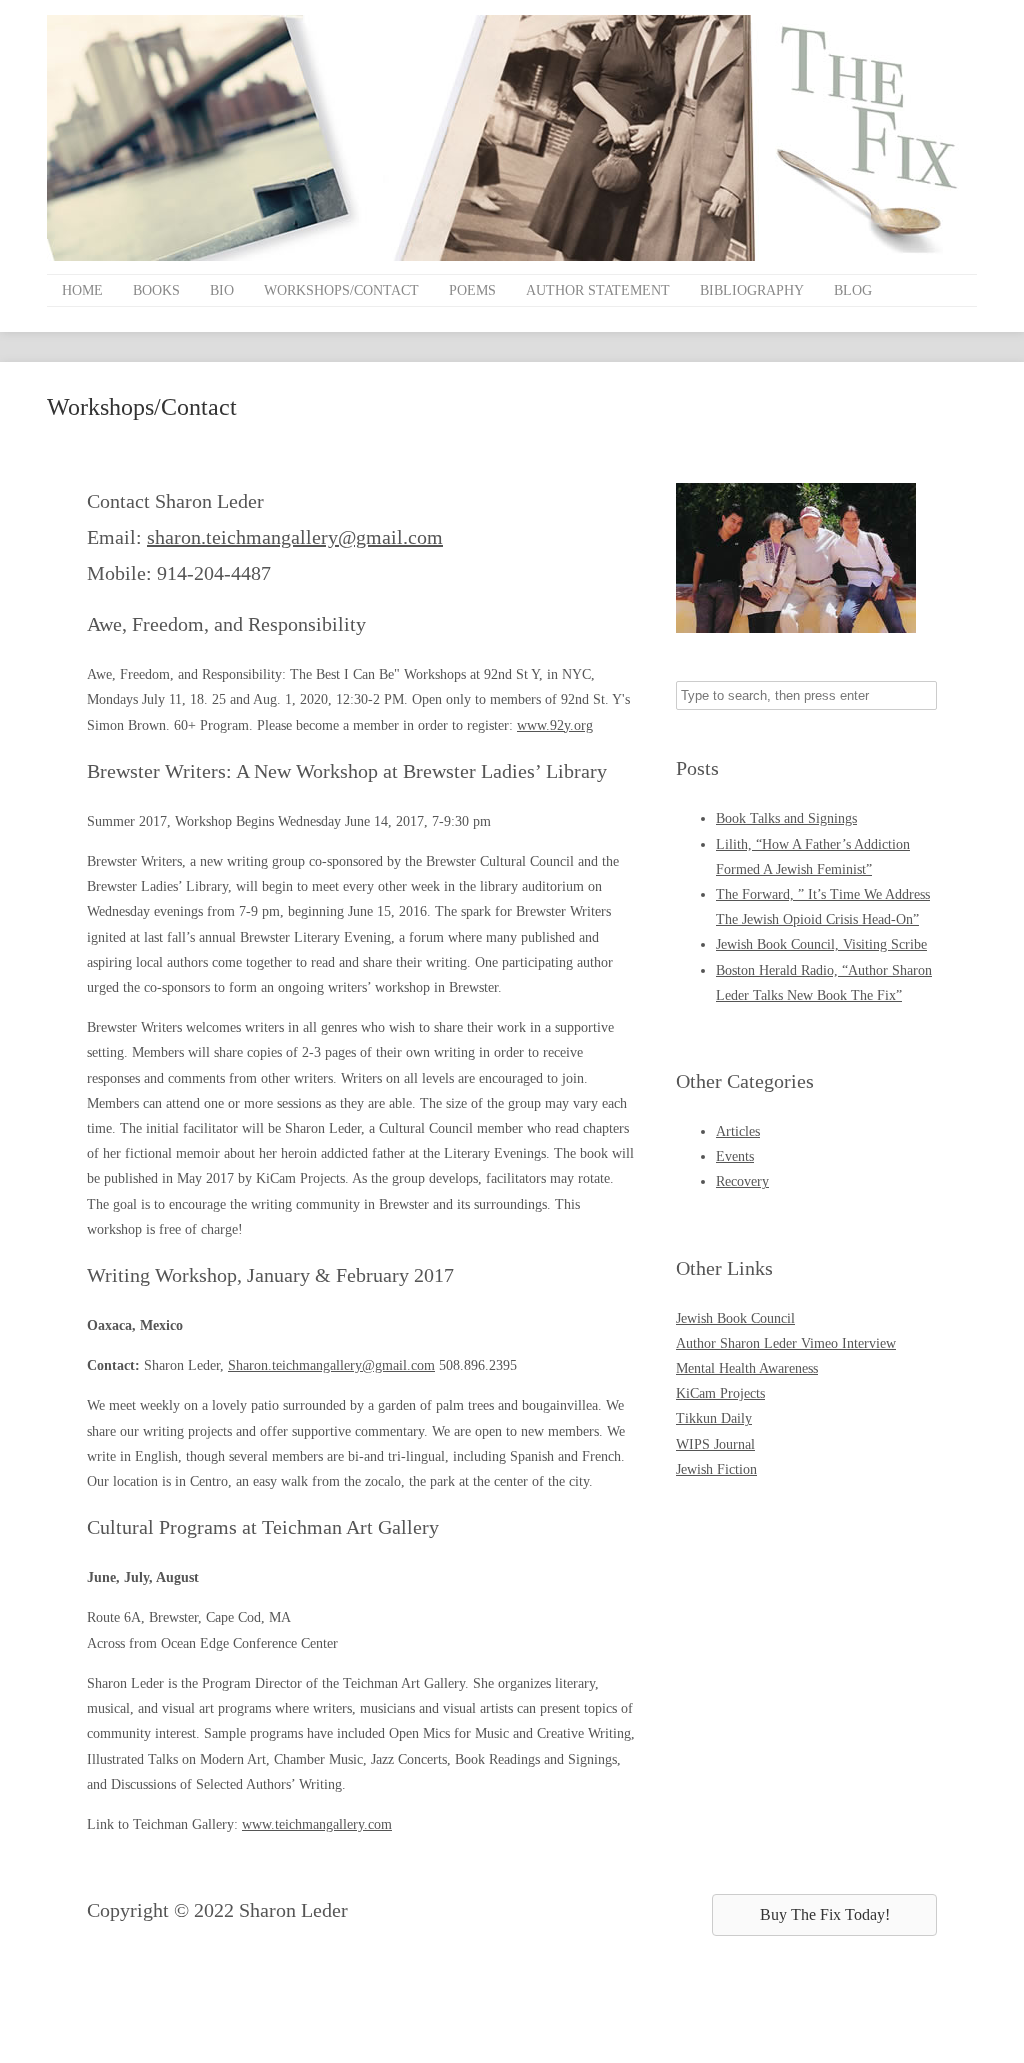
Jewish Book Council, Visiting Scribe (821, 944)
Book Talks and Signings (786, 818)
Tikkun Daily (714, 1418)
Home (82, 290)
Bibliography (752, 290)
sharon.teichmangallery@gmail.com (295, 537)
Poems (472, 290)
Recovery (742, 1181)
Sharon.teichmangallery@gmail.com (331, 1365)
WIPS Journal (715, 1444)
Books (156, 290)
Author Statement (598, 290)
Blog (853, 290)
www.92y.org (555, 725)
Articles (738, 1131)
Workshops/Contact (341, 290)
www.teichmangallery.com (317, 1824)
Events (735, 1156)
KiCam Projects (720, 1393)
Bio (222, 290)
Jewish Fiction (716, 1469)
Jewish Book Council (735, 1318)
